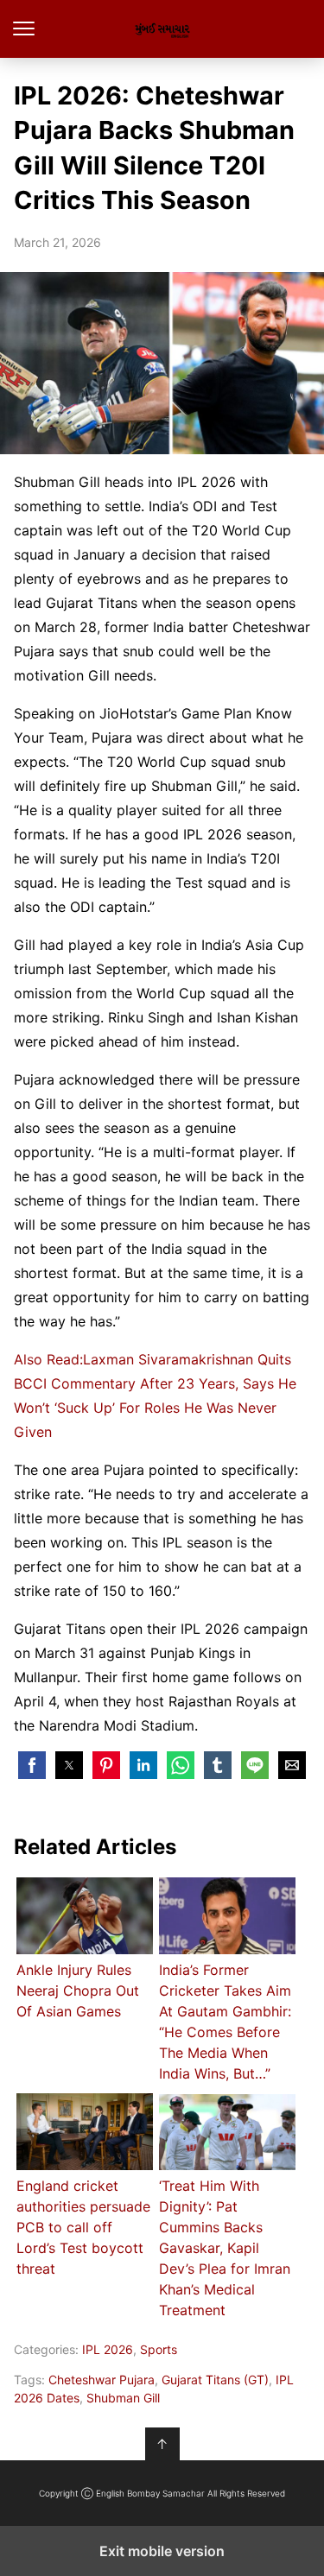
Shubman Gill (123, 2398)
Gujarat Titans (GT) (215, 2380)
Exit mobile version (162, 2551)
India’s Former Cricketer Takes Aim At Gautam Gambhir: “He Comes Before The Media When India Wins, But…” (225, 2022)
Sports (159, 2349)
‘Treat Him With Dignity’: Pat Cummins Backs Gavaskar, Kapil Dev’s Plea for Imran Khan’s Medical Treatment (225, 2248)
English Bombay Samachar (162, 29)
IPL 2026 (108, 2349)
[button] (32, 1765)
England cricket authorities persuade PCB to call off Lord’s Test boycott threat (83, 2227)
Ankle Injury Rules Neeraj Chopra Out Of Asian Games (78, 1991)
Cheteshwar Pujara (102, 2380)
